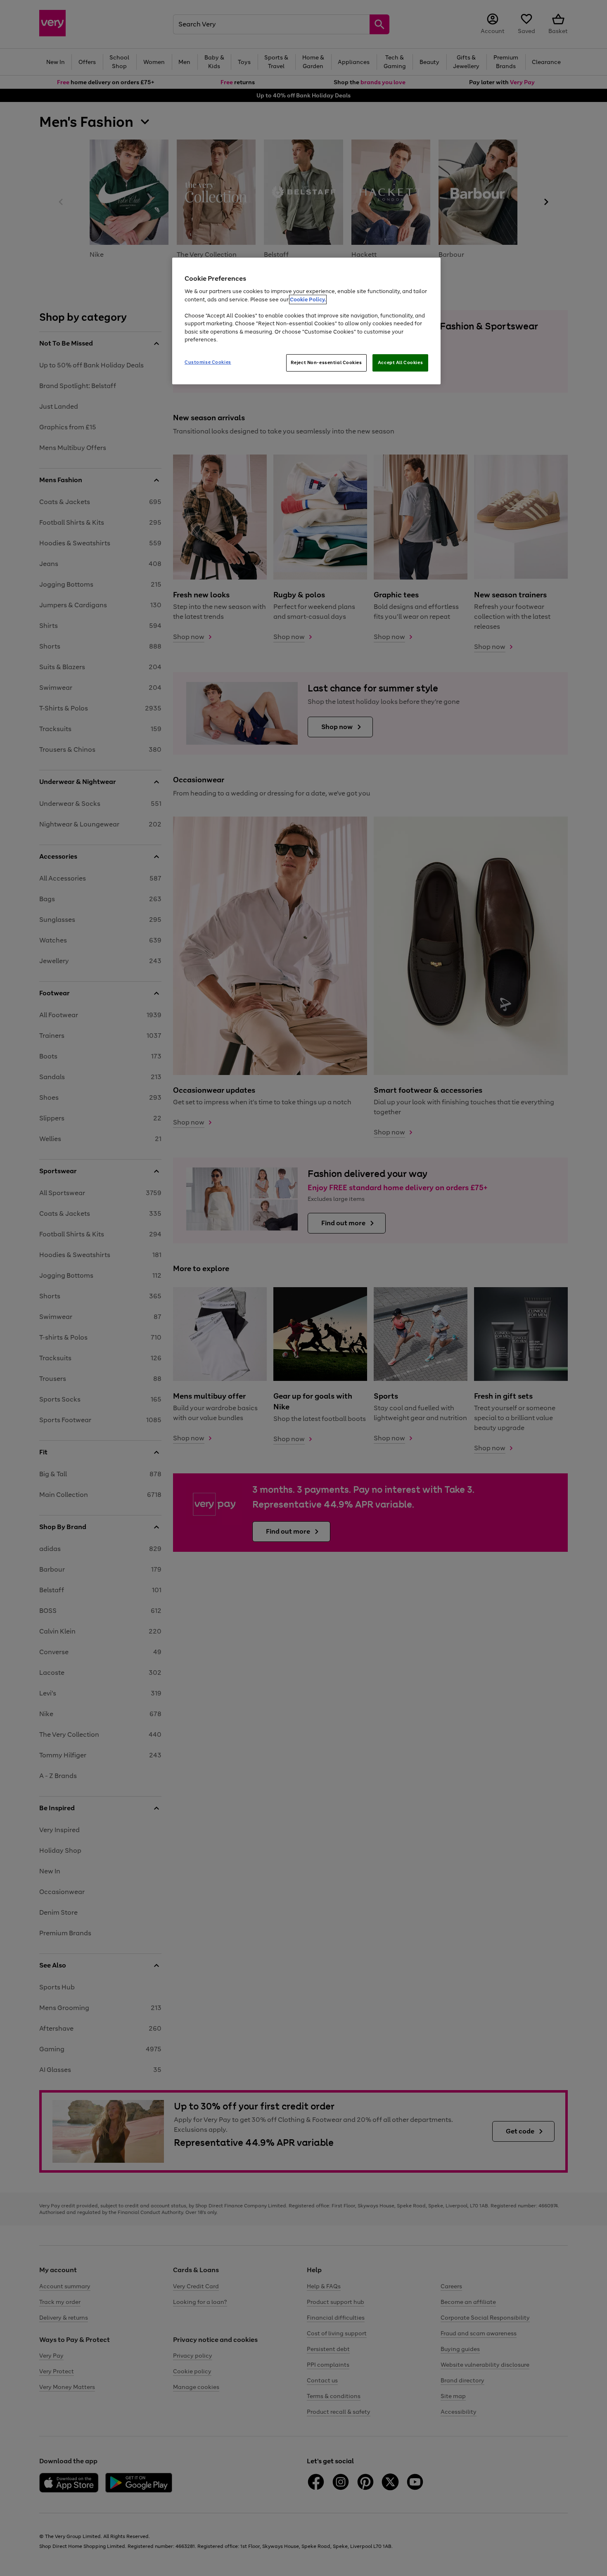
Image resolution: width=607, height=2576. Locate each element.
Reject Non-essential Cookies (326, 362)
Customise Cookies (208, 362)
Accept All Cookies (400, 362)
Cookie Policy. (308, 300)
